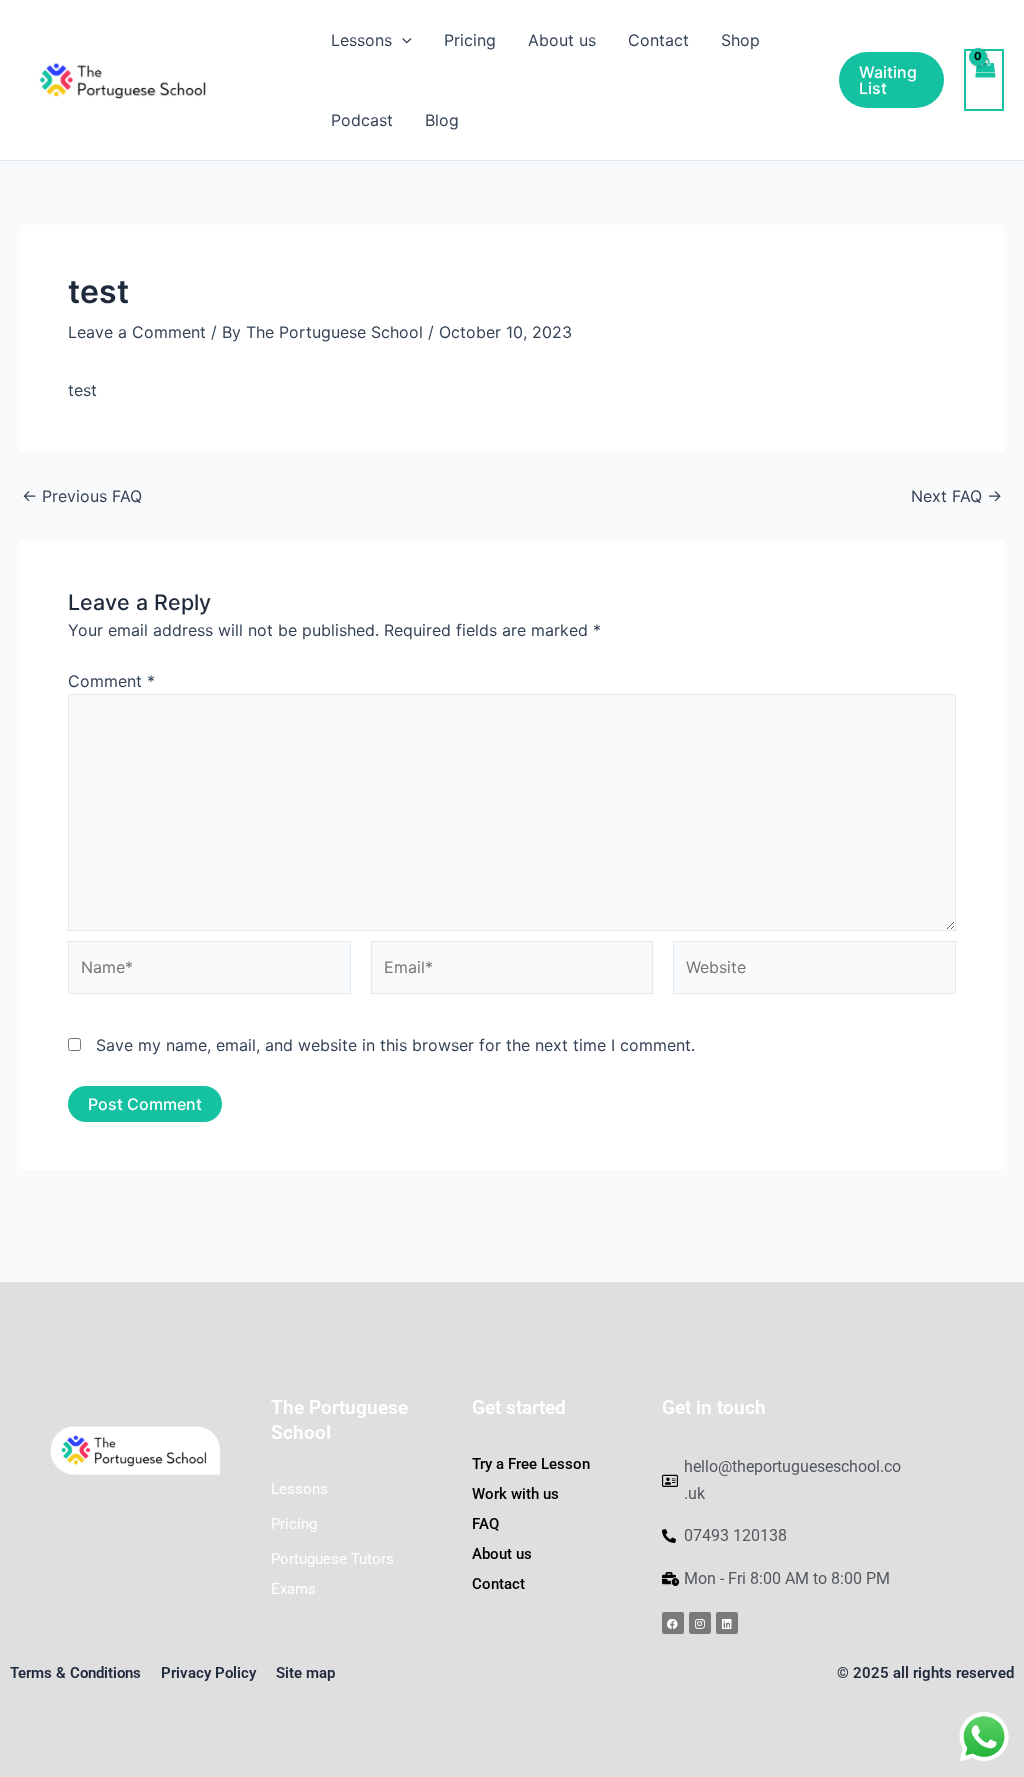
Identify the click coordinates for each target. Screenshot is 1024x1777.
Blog (442, 120)
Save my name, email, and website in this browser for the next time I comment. (395, 1045)
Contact (658, 40)
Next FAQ (956, 496)
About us (562, 40)
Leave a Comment (137, 332)
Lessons (299, 1489)
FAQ (485, 1524)
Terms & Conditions (75, 1673)
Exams (293, 1589)
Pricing (470, 40)
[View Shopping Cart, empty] (984, 80)
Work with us (515, 1494)
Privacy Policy (208, 1673)
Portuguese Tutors (332, 1559)
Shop (740, 40)
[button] (402, 40)
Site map (305, 1673)
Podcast (362, 120)
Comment (111, 681)
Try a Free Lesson (531, 1464)
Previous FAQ (82, 496)
